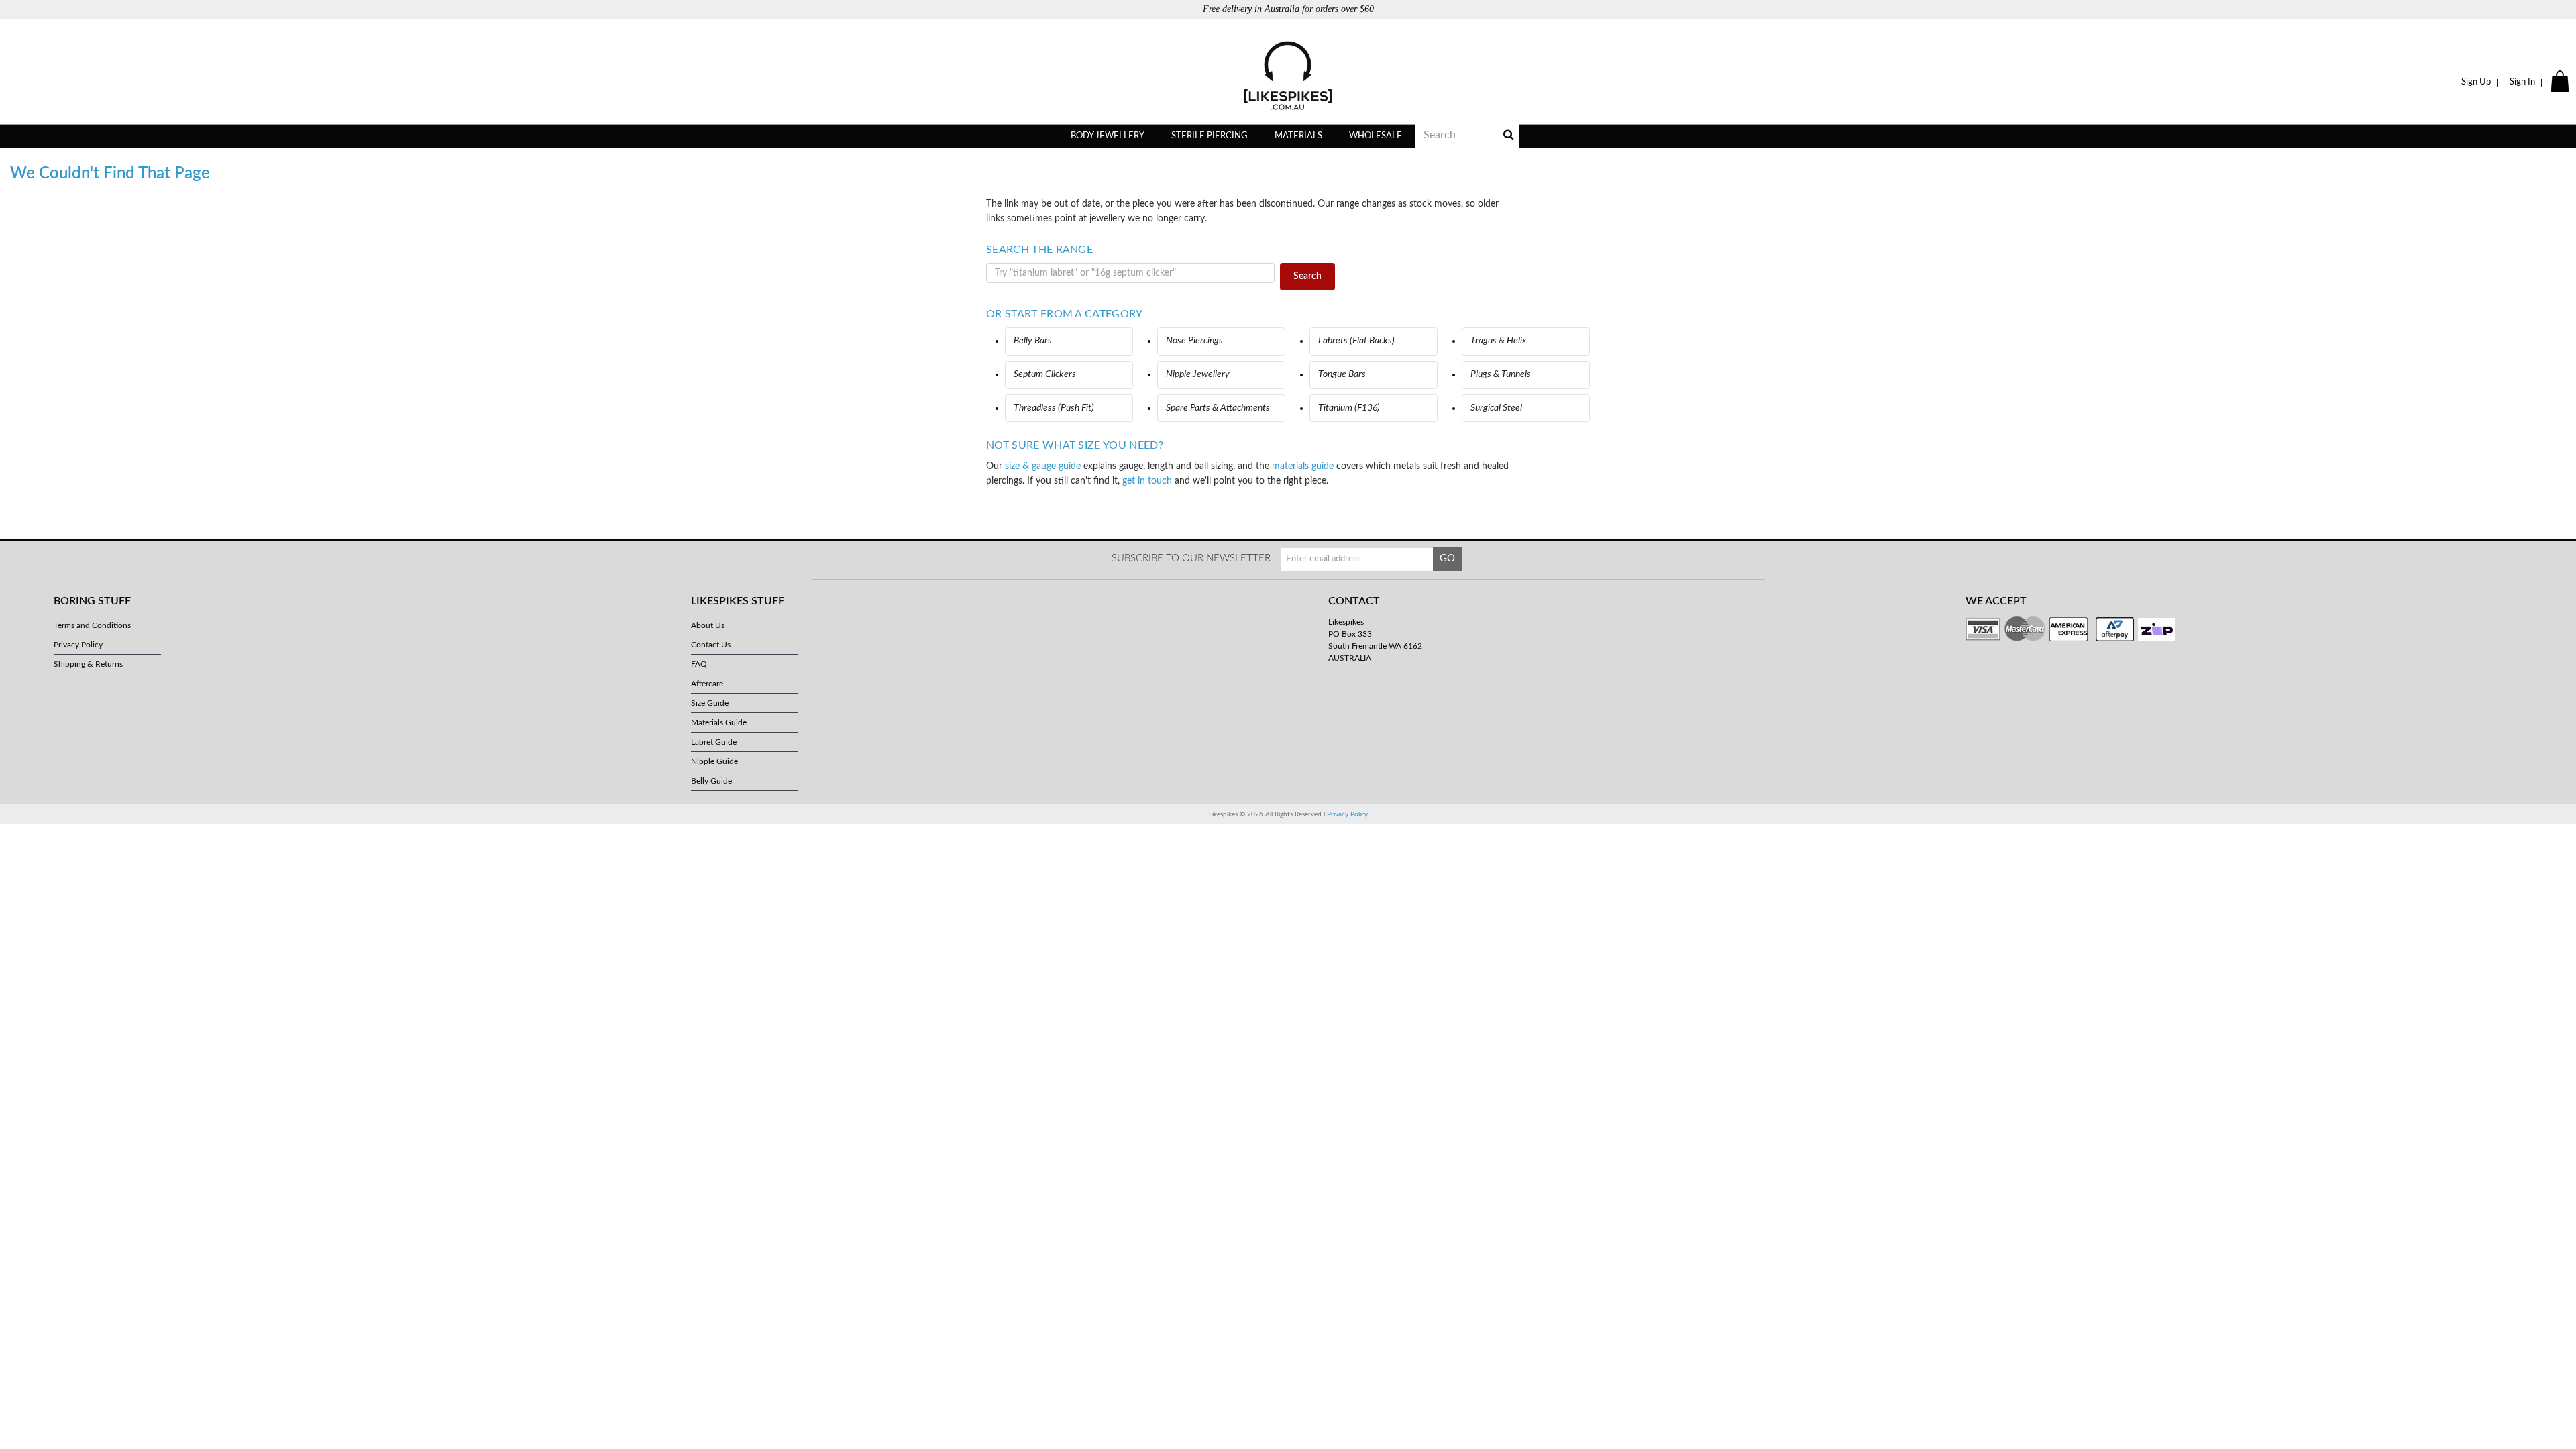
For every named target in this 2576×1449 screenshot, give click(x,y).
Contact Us (711, 645)
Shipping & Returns (88, 664)
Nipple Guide (714, 761)
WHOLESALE (1376, 136)
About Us (708, 625)
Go (1447, 558)
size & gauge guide (1043, 466)
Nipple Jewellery (1198, 374)
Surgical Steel (1496, 408)
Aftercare (707, 684)
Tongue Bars (1342, 374)
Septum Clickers (1045, 374)
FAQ (699, 664)
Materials (1298, 136)
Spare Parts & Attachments (1218, 408)
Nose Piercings (1194, 341)
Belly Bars (1033, 341)
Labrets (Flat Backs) (1356, 341)
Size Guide (710, 703)
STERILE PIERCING (1210, 136)
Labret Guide (714, 742)
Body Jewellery (1108, 136)
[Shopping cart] (2562, 83)
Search (1307, 276)
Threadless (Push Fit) (1054, 408)
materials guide (1303, 466)
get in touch (1147, 481)
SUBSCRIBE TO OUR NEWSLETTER (1191, 558)
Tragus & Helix (1499, 341)
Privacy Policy (78, 645)
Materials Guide (719, 722)
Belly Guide (711, 781)
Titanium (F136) (1349, 408)
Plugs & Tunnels (1501, 374)
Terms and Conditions (92, 625)
